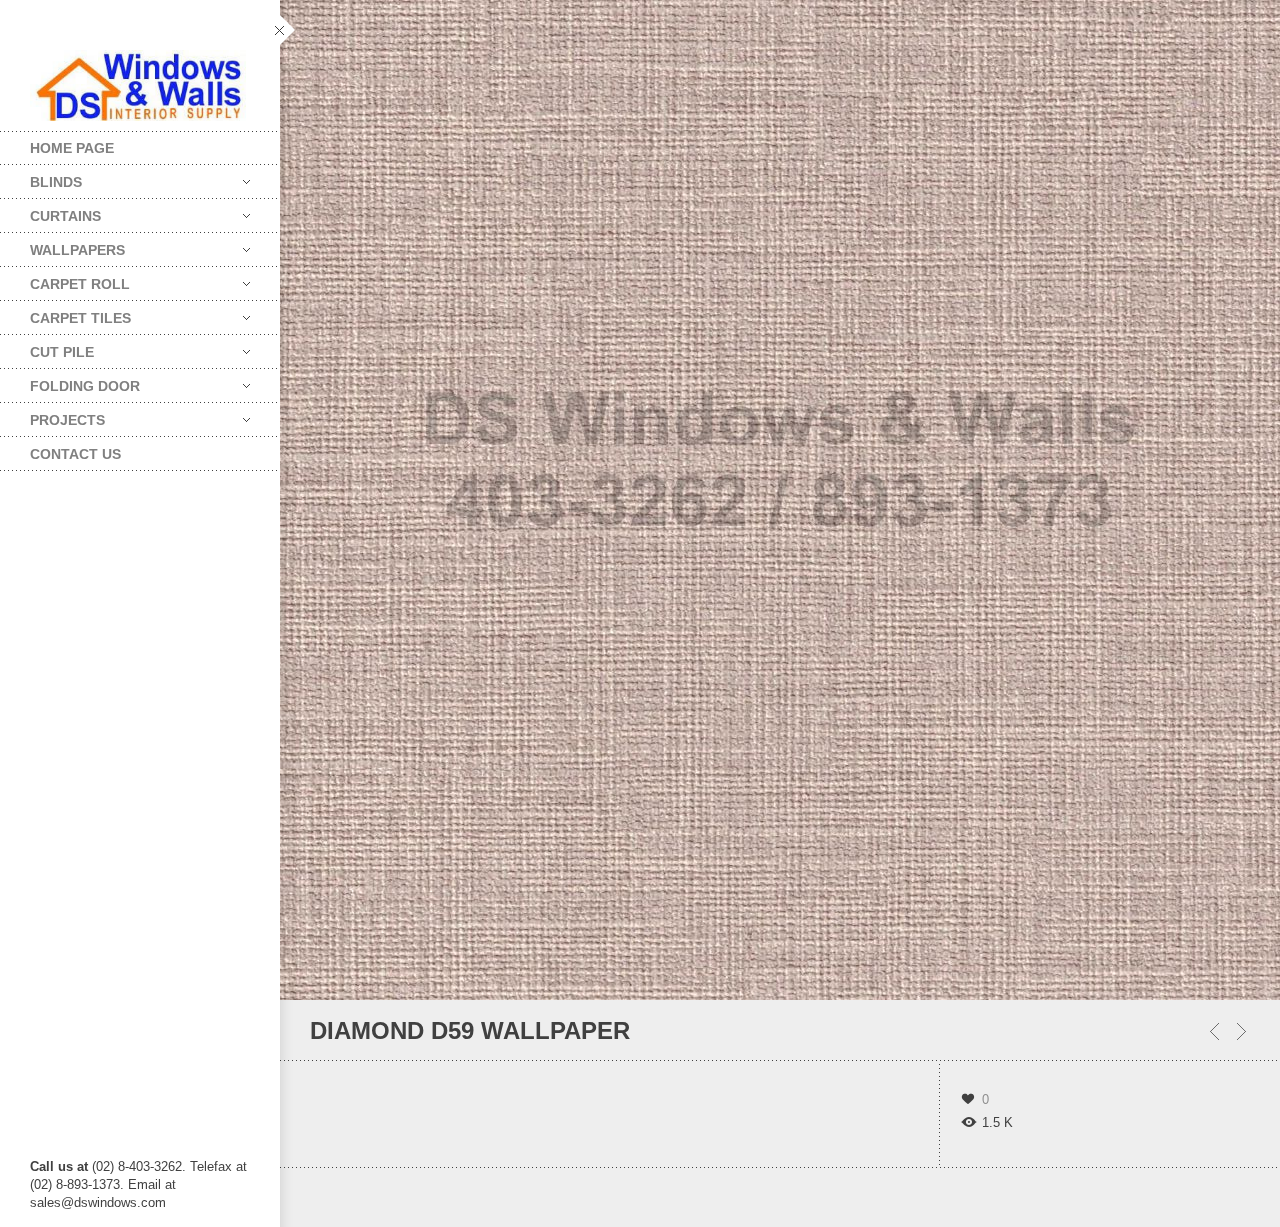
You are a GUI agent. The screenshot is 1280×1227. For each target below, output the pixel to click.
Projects (52, 415)
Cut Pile (47, 347)
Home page (72, 148)
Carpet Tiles (65, 313)
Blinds (41, 177)
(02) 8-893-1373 (75, 1184)
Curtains (50, 211)
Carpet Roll (65, 279)
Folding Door (70, 381)
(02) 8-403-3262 (137, 1166)
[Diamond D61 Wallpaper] (1241, 1031)
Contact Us (75, 454)
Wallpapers (62, 245)
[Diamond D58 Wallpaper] (1214, 1031)
